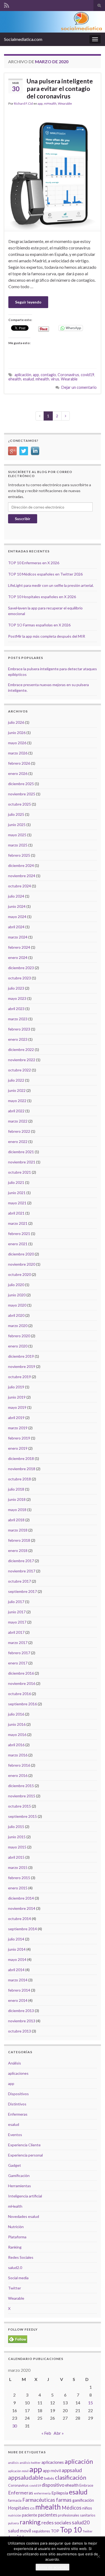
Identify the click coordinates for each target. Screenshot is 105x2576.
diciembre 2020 (21, 1254)
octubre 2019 (20, 1377)
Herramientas (20, 2186)
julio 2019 (16, 1387)
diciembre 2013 (21, 2011)
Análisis (15, 2063)
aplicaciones (18, 2073)
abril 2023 (16, 1009)
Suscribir (23, 519)
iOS (32, 2508)
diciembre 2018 (21, 1458)
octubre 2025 (20, 804)
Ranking (15, 2247)
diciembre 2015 (21, 1786)
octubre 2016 (20, 1694)
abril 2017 (16, 1632)
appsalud (72, 2470)
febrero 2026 (19, 763)
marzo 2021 (18, 1223)
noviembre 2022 (22, 1060)
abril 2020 (16, 1315)
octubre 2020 (20, 1274)
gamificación (83, 2500)
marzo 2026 (18, 753)
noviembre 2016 (22, 1683)
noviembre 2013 (22, 2021)
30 (15, 2426)
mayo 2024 (17, 917)
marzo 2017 (18, 1642)
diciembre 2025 (21, 784)
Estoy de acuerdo (52, 2567)
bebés (49, 2478)
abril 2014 (16, 1970)
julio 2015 (16, 1827)
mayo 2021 (17, 1203)
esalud (28, 379)
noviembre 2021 (22, 1162)
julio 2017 (16, 1602)
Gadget (15, 2165)
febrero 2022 (19, 1131)
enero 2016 (18, 1775)
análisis (13, 2463)
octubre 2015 (20, 1806)
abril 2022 (16, 1111)
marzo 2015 (18, 1867)
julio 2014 (16, 1939)
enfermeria (42, 2493)
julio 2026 (16, 722)
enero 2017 (18, 1663)
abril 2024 (16, 927)
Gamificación (19, 2176)
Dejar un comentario (79, 387)
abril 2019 (16, 1418)
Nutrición (16, 2227)
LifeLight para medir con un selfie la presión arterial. (51, 585)
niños (87, 2508)
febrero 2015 (19, 1878)
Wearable (65, 103)
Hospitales (19, 2508)
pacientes (48, 2515)
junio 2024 (17, 906)
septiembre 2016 (22, 1704)
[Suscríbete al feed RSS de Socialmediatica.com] (7, 4)
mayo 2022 (17, 1101)
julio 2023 (16, 988)
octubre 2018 (20, 1479)
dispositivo (53, 2485)
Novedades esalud (24, 2216)
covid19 (87, 375)
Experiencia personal (25, 2155)
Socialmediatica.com (23, 39)
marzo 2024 (18, 937)
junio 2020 (17, 1295)
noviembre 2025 (22, 794)
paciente (30, 2515)
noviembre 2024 (22, 876)
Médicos (72, 2508)
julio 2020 (16, 1285)
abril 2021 (16, 1213)
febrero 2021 (19, 1234)
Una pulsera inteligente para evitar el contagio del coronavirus (60, 89)
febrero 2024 (19, 947)
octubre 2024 (20, 886)
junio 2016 (17, 1724)
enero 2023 (18, 1039)
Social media (18, 2278)
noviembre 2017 (22, 1571)
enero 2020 (18, 1346)
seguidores (41, 2531)
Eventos (15, 2135)
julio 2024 (16, 896)
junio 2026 (17, 733)
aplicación (23, 375)
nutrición (15, 2515)
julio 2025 (16, 814)
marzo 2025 (18, 845)
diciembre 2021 (21, 1152)
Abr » (59, 2433)
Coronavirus (68, 375)
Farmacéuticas (39, 2500)
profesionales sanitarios (77, 2515)
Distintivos (17, 2104)
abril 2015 (16, 1857)
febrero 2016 (19, 1765)
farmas (64, 2500)
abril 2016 (16, 1745)
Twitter (15, 2288)
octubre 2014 (20, 1919)
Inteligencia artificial (25, 2196)
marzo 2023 (18, 1019)
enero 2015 (18, 1888)
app (40, 103)
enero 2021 (18, 1244)
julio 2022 (16, 1080)
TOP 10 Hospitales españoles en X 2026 (42, 597)
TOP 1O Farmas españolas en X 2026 (39, 625)
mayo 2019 (17, 1407)
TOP (55, 2531)
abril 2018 (16, 1520)
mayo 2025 (17, 835)
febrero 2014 (19, 1990)
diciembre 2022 (21, 1049)
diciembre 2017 (21, 1561)
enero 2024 (18, 957)
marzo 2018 (18, 1530)
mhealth (42, 379)
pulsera (13, 2523)
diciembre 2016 (21, 1673)
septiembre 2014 (22, 1929)
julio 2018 (16, 1489)
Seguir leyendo (28, 302)
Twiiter (88, 2531)
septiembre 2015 (22, 1816)
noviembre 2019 (22, 1366)
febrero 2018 (19, 1540)
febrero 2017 (19, 1653)
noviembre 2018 (22, 1469)
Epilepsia (60, 2493)
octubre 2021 (20, 1172)
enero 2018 (18, 1550)
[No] (98, 2556)
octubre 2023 (20, 978)
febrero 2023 (19, 1029)
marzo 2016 (18, 1755)
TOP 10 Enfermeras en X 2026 (34, 563)
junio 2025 (17, 825)
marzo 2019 (18, 1428)
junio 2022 (17, 1090)
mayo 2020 (17, 1305)
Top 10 (71, 2530)
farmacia (15, 2500)
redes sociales (56, 2522)
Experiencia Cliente (24, 2145)
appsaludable (26, 2478)
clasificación (71, 2477)
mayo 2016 (17, 1735)
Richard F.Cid (23, 103)
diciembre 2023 (21, 968)
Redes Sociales (21, 2257)
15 (90, 2403)
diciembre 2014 (21, 1898)
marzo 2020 (18, 1326)
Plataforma (17, 2237)
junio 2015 (17, 1837)
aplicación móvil (18, 2471)
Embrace (86, 2485)
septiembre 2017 (22, 1591)
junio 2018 (17, 1499)
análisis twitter (30, 2463)
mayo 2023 (17, 998)
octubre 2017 (20, 1581)
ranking (30, 2522)
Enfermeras (18, 2114)
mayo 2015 (17, 1847)
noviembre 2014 (22, 1908)
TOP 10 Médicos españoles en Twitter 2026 (45, 574)
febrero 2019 (19, 1438)
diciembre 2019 (21, 1356)
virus (55, 379)
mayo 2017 (17, 1622)
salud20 (81, 2522)
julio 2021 (16, 1182)
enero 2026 (18, 773)
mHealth (50, 103)
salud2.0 (15, 2268)
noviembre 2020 (22, 1264)
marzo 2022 (18, 1121)
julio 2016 (16, 1714)
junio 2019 (17, 1397)
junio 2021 (17, 1193)
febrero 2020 (19, 1336)
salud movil (20, 2531)
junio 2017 (17, 1612)
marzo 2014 (18, 1980)
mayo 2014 (17, 1959)
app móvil (52, 2471)
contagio (48, 375)
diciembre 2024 (21, 865)
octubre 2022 (20, 1070)
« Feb (46, 2433)
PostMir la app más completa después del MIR (47, 636)
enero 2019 (18, 1448)
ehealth (15, 379)
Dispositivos (18, 2094)
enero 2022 (18, 1141)
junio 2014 (17, 1949)
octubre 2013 (20, 2031)
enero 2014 (18, 2000)
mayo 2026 (17, 743)
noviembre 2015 (22, 1796)
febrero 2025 (19, 855)
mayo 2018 (17, 1510)
